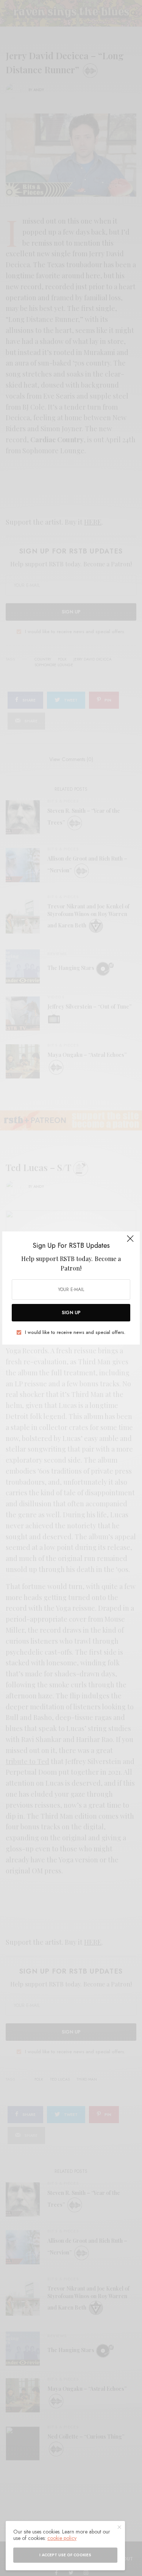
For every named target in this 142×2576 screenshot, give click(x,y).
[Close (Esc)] (130, 1242)
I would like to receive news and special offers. (75, 1332)
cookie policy (62, 2538)
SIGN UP (71, 1313)
